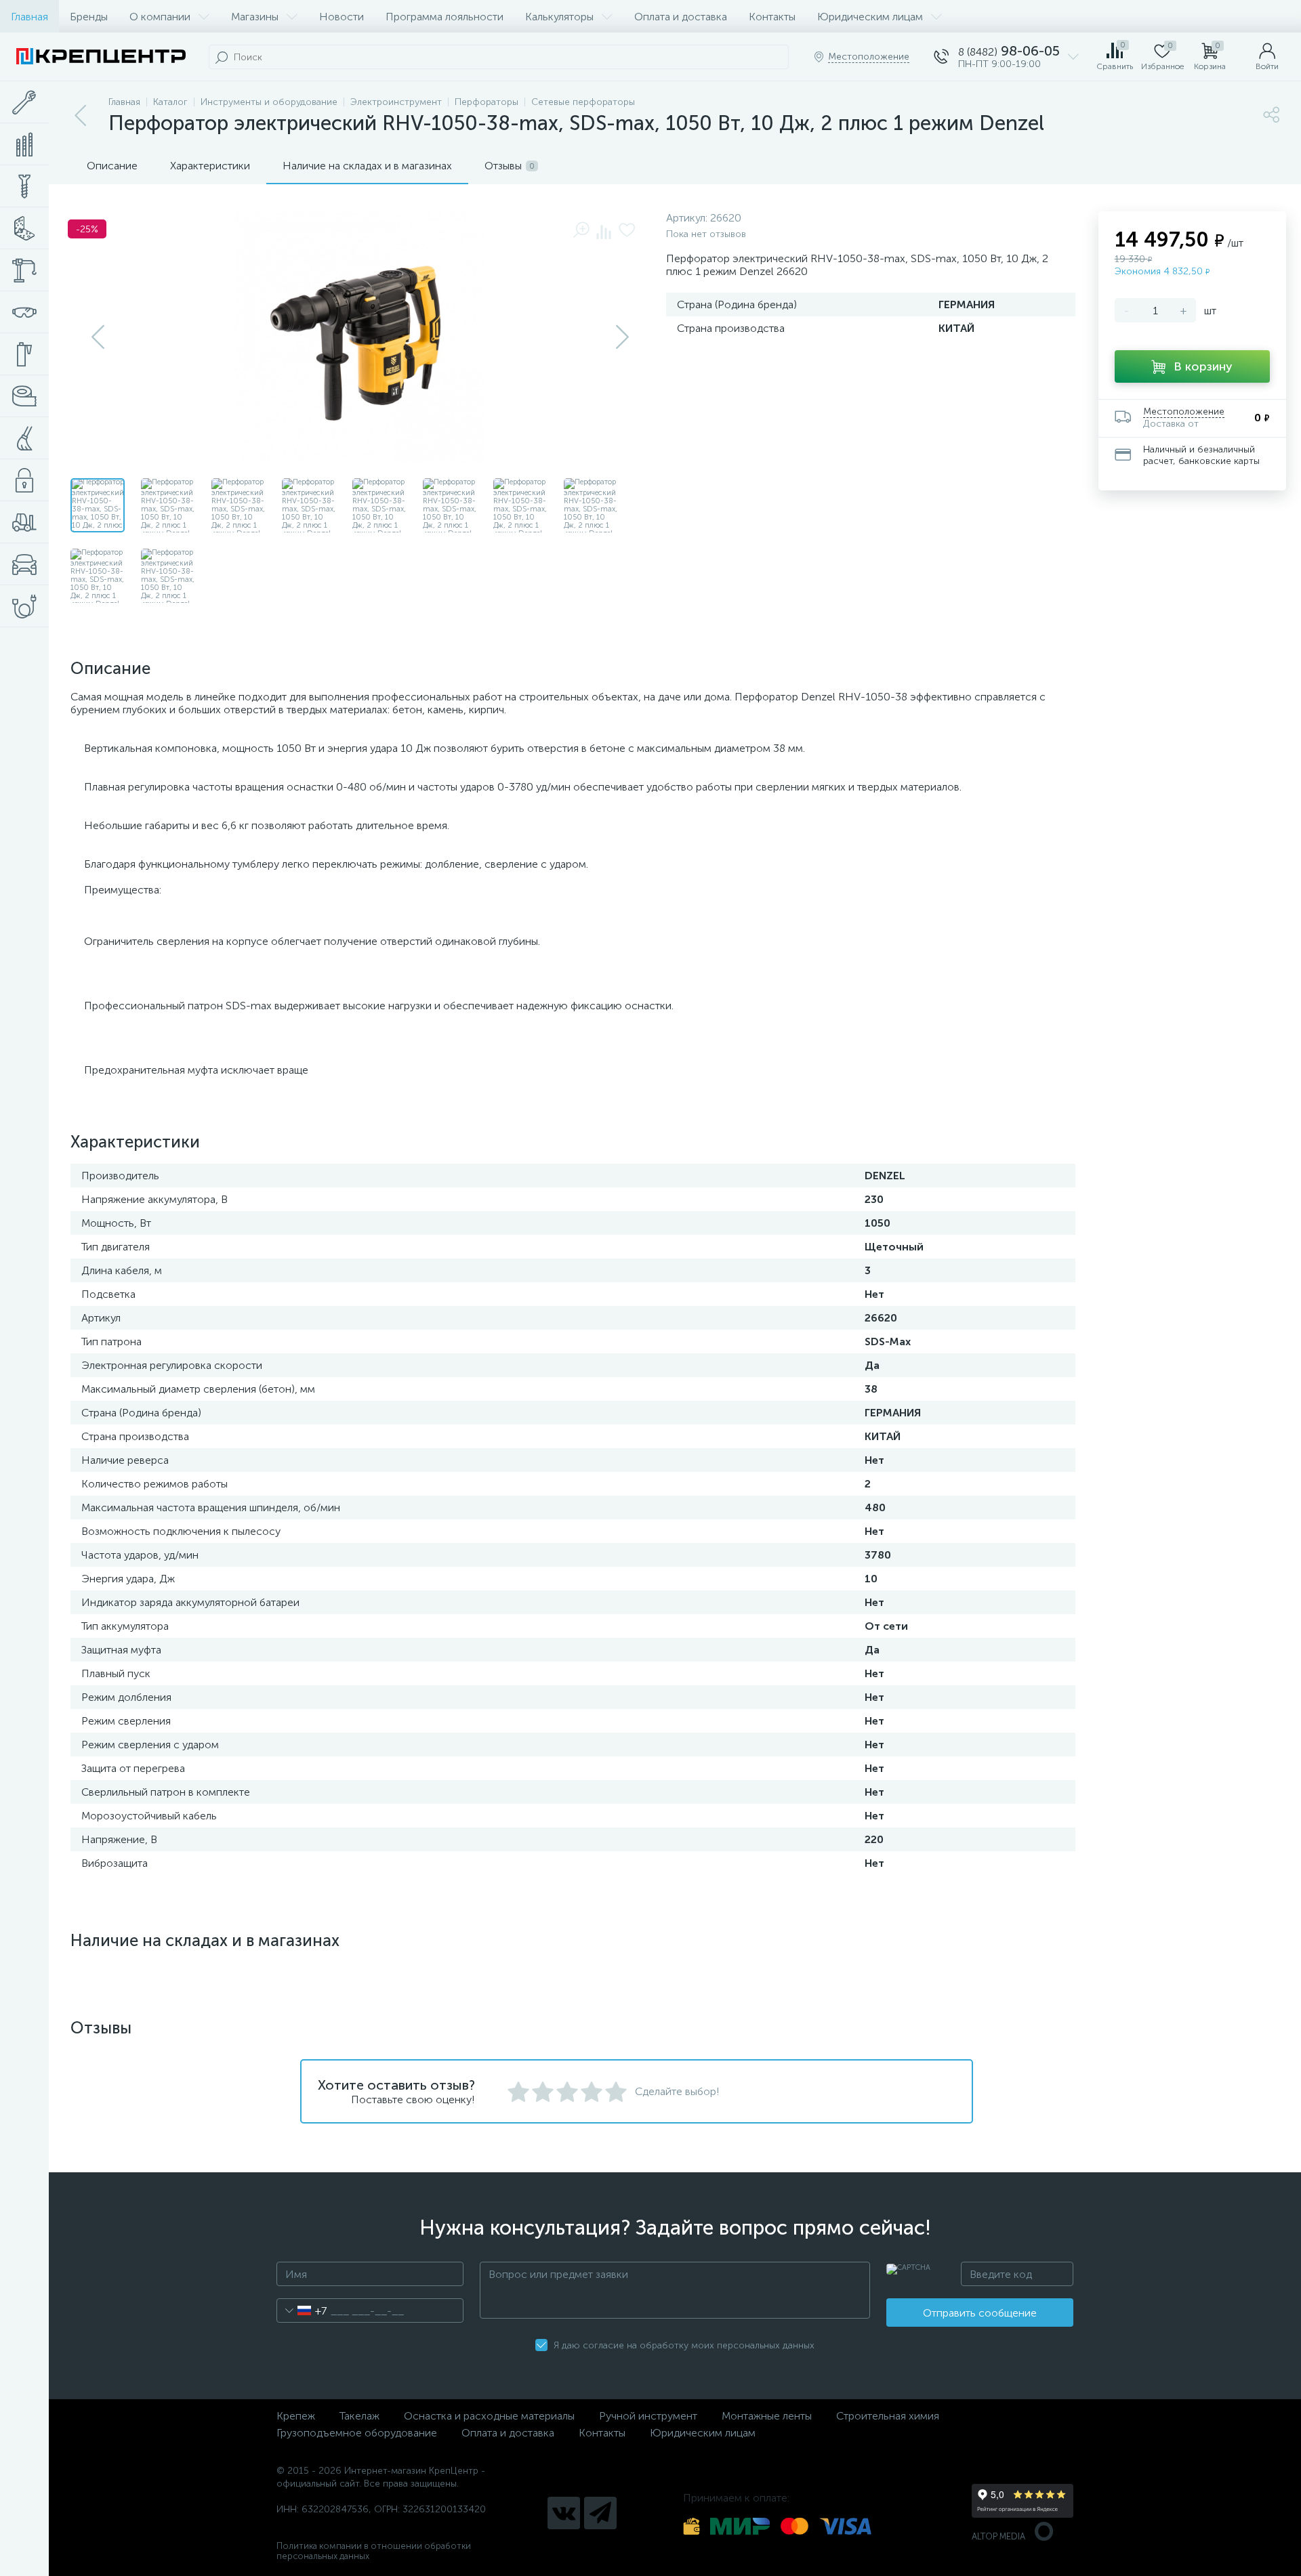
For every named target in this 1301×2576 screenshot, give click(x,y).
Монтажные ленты (767, 2416)
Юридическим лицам (870, 17)
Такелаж (359, 2416)
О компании (160, 17)
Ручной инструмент (648, 2416)
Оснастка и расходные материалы (489, 2416)
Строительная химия (888, 2416)
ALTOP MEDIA (998, 2536)
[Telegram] (600, 2513)
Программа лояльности (445, 17)
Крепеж (296, 2416)
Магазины (255, 17)
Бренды (89, 17)
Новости (342, 17)
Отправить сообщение (980, 2313)
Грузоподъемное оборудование (357, 2433)
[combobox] (302, 2310)
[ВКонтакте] (564, 2513)
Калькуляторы (559, 17)
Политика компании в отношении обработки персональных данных (374, 2551)
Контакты (772, 17)
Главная (29, 17)
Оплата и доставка (681, 17)
